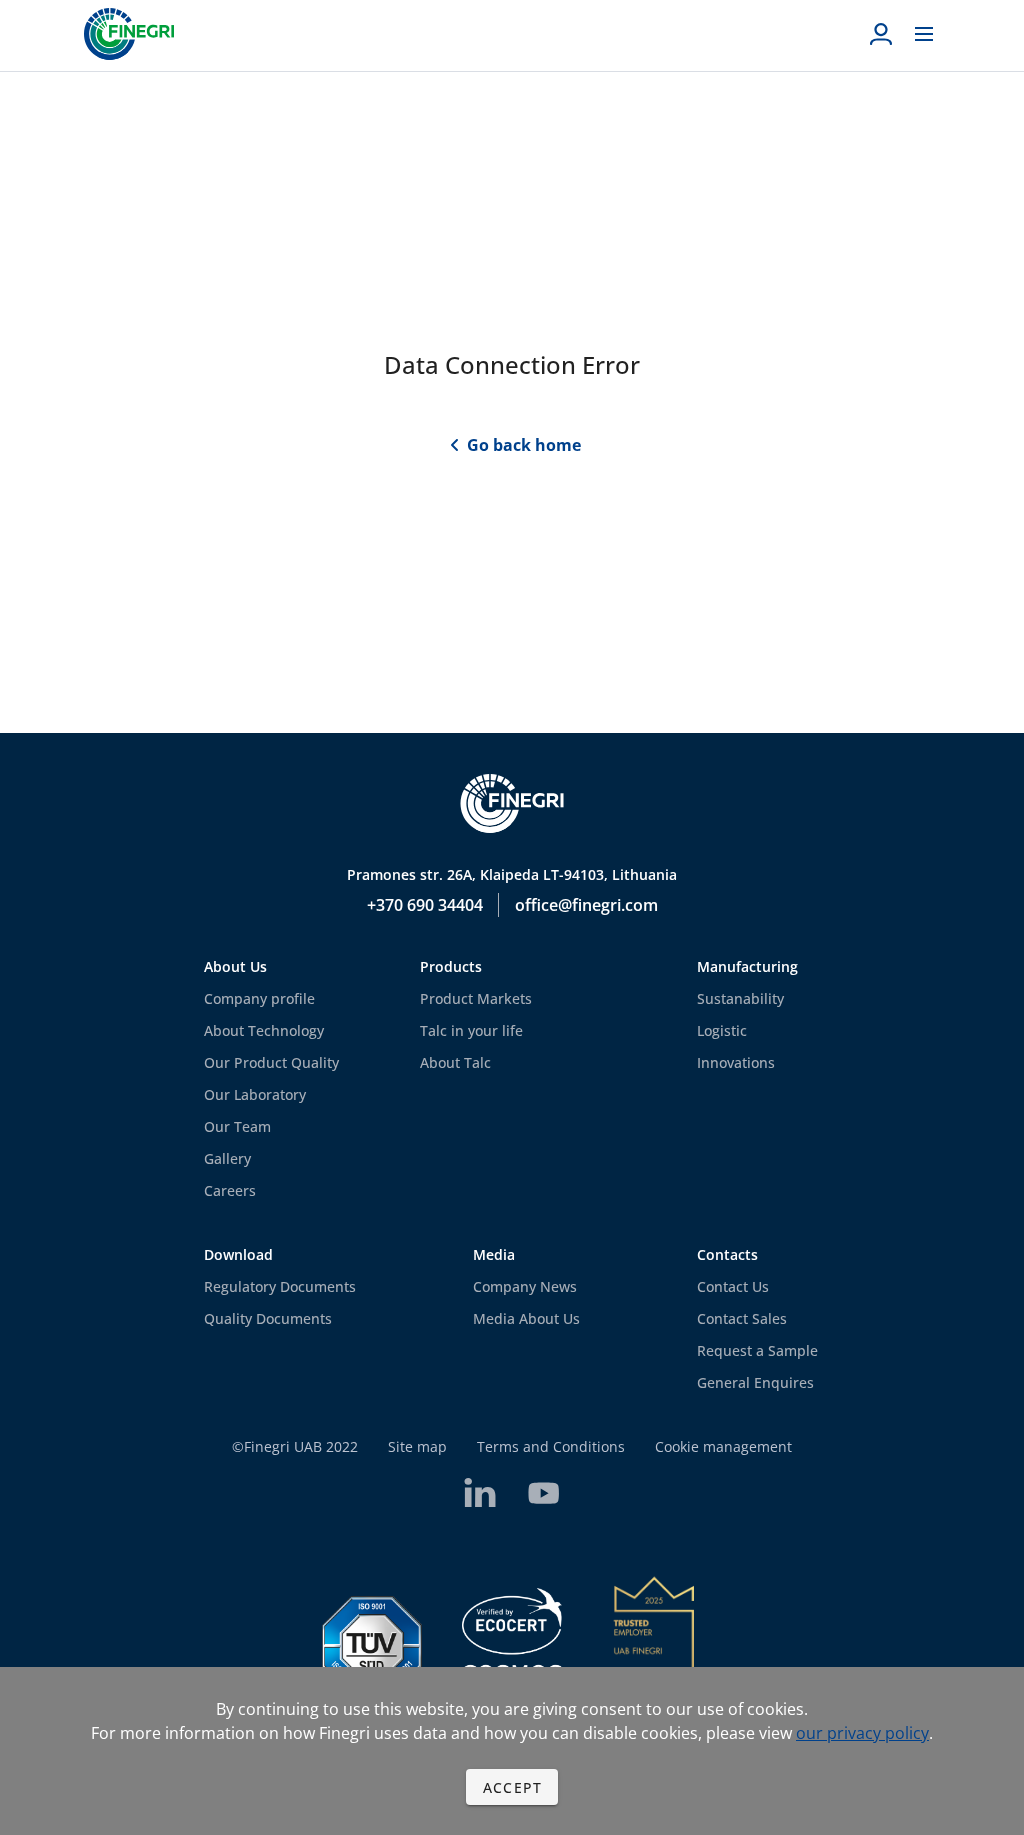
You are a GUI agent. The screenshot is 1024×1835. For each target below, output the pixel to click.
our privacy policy (862, 1733)
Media (494, 1254)
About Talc (455, 1062)
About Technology (264, 1030)
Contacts (727, 1254)
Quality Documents (268, 1318)
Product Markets (476, 998)
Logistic (722, 1030)
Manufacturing (747, 966)
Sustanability (740, 998)
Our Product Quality (271, 1062)
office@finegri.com (586, 905)
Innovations (736, 1062)
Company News (525, 1286)
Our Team (237, 1126)
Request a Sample (757, 1350)
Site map (417, 1446)
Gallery (227, 1158)
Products (451, 966)
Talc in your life (471, 1030)
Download (238, 1254)
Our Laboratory (255, 1094)
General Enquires (755, 1382)
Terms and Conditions (551, 1446)
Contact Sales (742, 1318)
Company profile (259, 998)
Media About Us (526, 1318)
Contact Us (733, 1286)
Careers (230, 1190)
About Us (235, 966)
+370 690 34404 (425, 905)
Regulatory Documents (280, 1286)
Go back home (524, 445)
